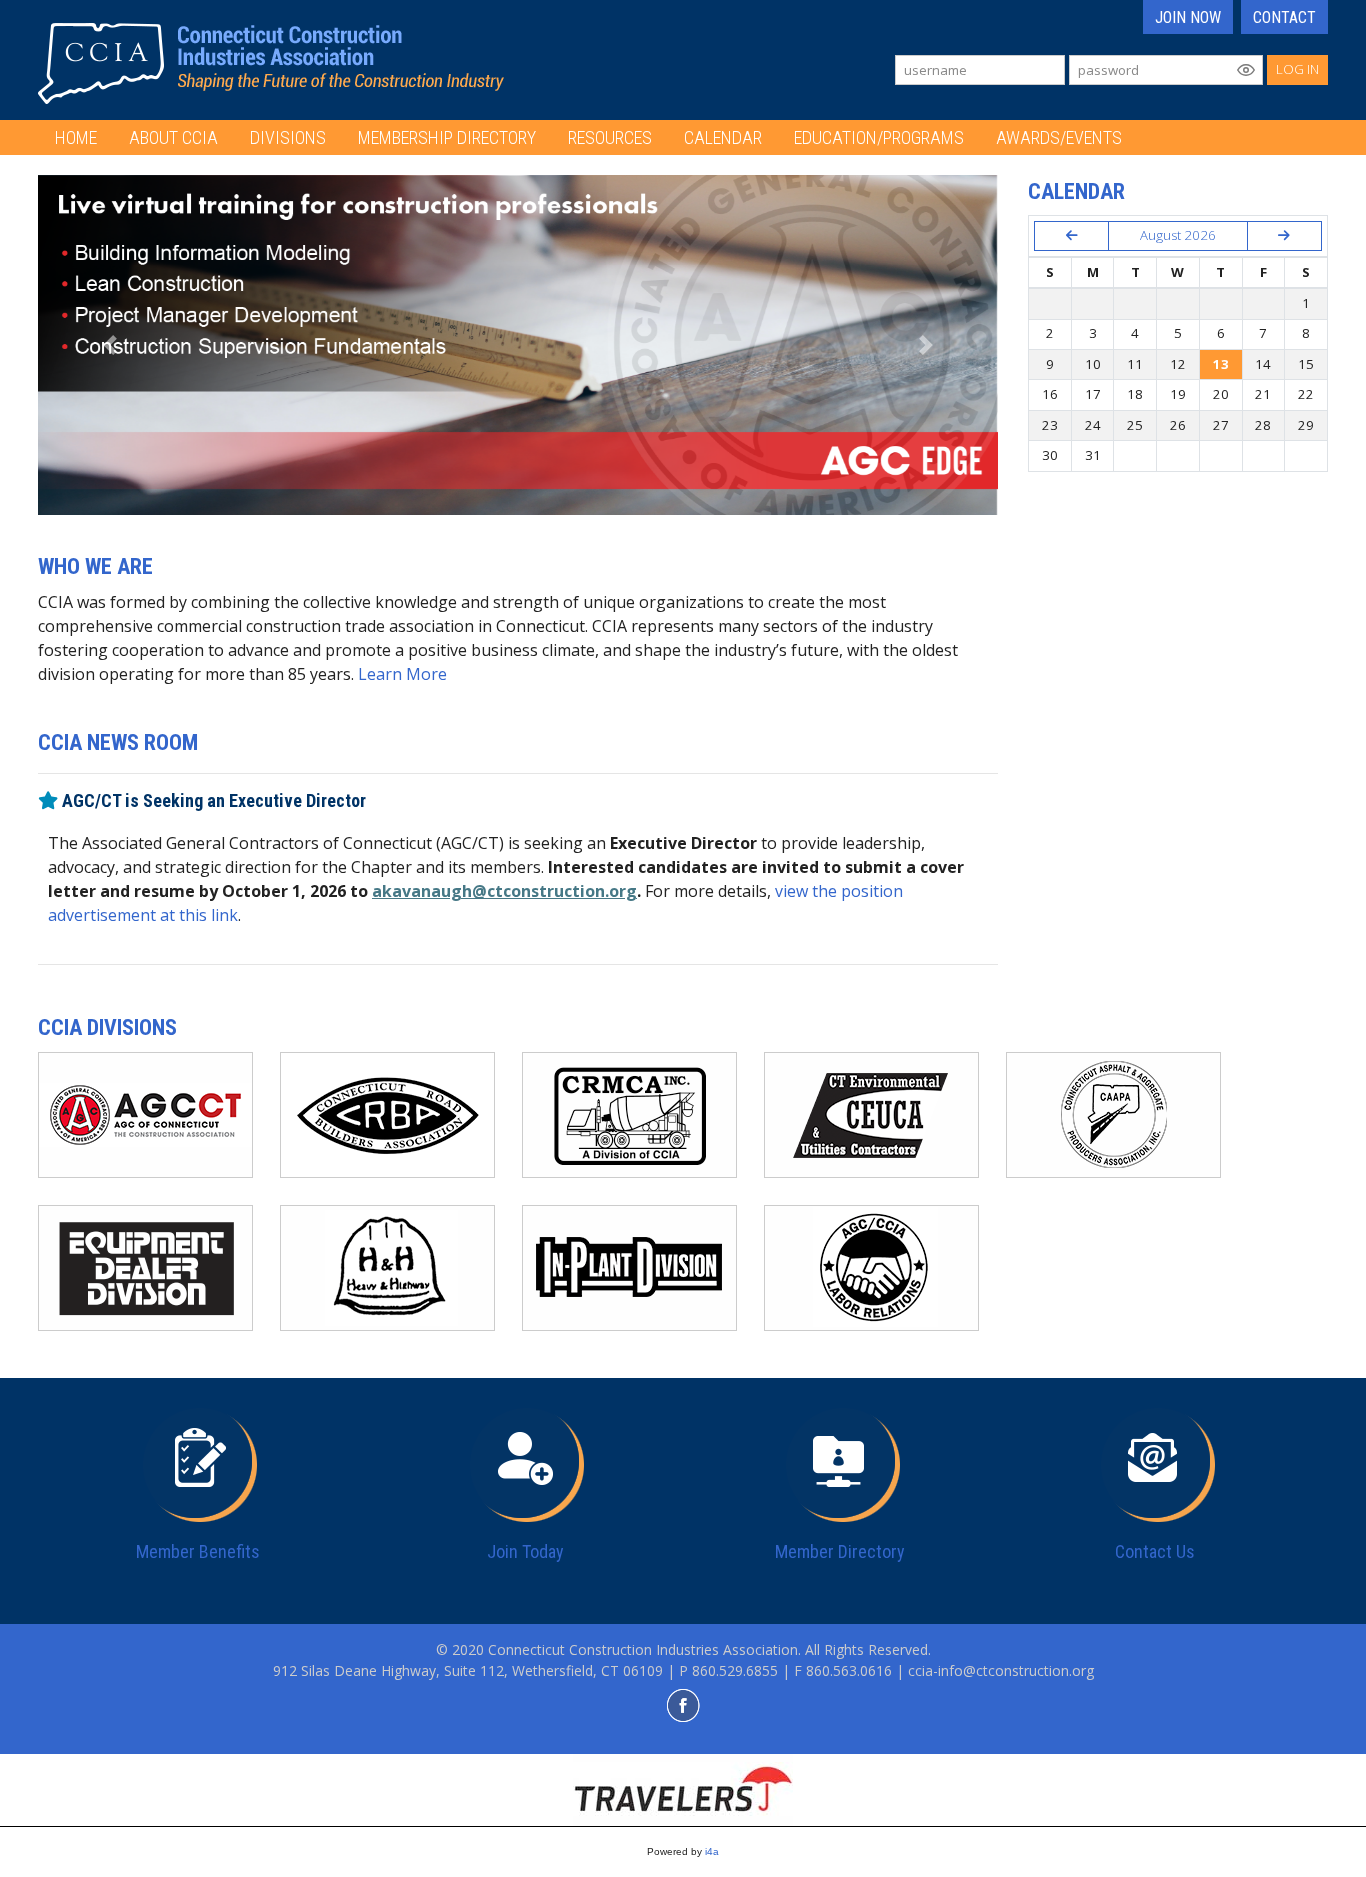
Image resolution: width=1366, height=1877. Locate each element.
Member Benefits (198, 1551)
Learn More (402, 674)
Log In (1297, 69)
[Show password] (1246, 70)
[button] (110, 345)
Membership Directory (447, 137)
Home (76, 137)
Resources (610, 137)
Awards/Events (1059, 137)
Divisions (288, 137)
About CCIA (173, 137)
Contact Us (1155, 1551)
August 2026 (1178, 235)
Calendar (723, 137)
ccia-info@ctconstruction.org (1001, 1670)
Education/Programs (879, 137)
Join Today (525, 1551)
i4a (712, 1851)
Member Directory (840, 1551)
